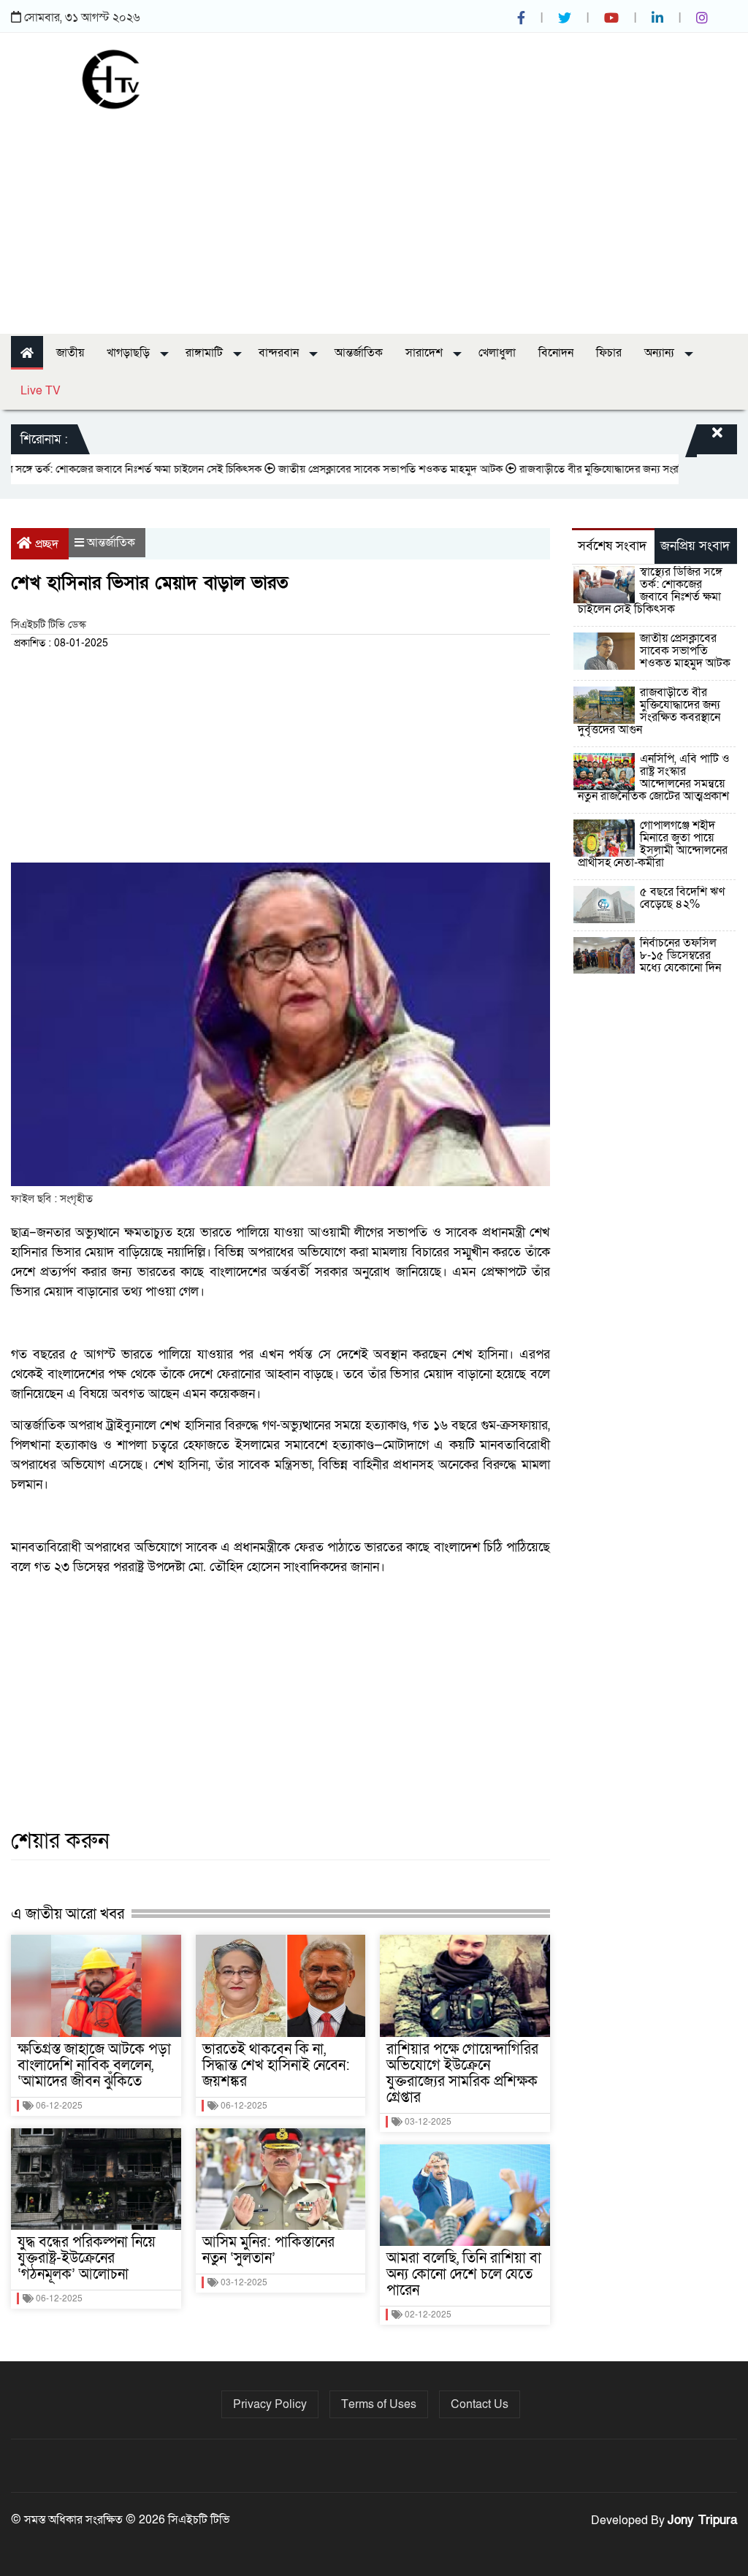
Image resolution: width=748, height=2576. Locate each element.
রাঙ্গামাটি (206, 353)
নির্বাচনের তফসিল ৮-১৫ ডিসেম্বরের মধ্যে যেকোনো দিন (680, 955)
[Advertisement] (374, 217)
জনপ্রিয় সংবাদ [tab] (695, 546)
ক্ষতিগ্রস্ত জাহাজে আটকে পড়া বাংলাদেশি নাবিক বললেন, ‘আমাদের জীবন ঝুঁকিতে (94, 2065)
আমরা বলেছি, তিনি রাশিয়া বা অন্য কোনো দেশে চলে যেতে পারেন (464, 2274)
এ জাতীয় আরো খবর (68, 1914)
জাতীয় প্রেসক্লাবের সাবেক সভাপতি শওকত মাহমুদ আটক (355, 469)
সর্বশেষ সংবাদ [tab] (612, 546)
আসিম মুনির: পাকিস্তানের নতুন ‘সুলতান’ (268, 2250)
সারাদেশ (425, 353)
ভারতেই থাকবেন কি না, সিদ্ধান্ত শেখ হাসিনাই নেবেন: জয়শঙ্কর (276, 2065)
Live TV (41, 391)
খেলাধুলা (497, 353)
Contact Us (480, 2404)
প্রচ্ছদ (47, 544)
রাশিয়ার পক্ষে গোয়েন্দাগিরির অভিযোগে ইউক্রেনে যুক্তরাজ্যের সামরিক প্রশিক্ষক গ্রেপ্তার (462, 2074)
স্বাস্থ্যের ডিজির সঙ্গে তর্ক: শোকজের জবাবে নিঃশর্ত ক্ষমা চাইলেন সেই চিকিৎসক (650, 591)
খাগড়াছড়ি (130, 353)
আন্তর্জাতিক (359, 353)
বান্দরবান (280, 353)
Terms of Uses (379, 2404)
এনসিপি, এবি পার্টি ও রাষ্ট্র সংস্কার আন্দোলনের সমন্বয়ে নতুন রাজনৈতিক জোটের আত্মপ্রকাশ (654, 777)
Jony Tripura (702, 2520)
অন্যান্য (661, 353)
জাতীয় (70, 353)
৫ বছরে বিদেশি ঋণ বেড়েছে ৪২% (682, 898)
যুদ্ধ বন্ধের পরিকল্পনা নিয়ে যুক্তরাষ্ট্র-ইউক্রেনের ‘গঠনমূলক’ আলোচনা (87, 2258)
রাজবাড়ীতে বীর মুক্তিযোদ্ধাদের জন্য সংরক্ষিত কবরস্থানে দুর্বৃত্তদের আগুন (649, 711)
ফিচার (609, 353)
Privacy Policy (270, 2404)
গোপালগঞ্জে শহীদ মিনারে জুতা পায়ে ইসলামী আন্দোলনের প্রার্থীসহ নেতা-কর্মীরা (653, 844)
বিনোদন (556, 353)
